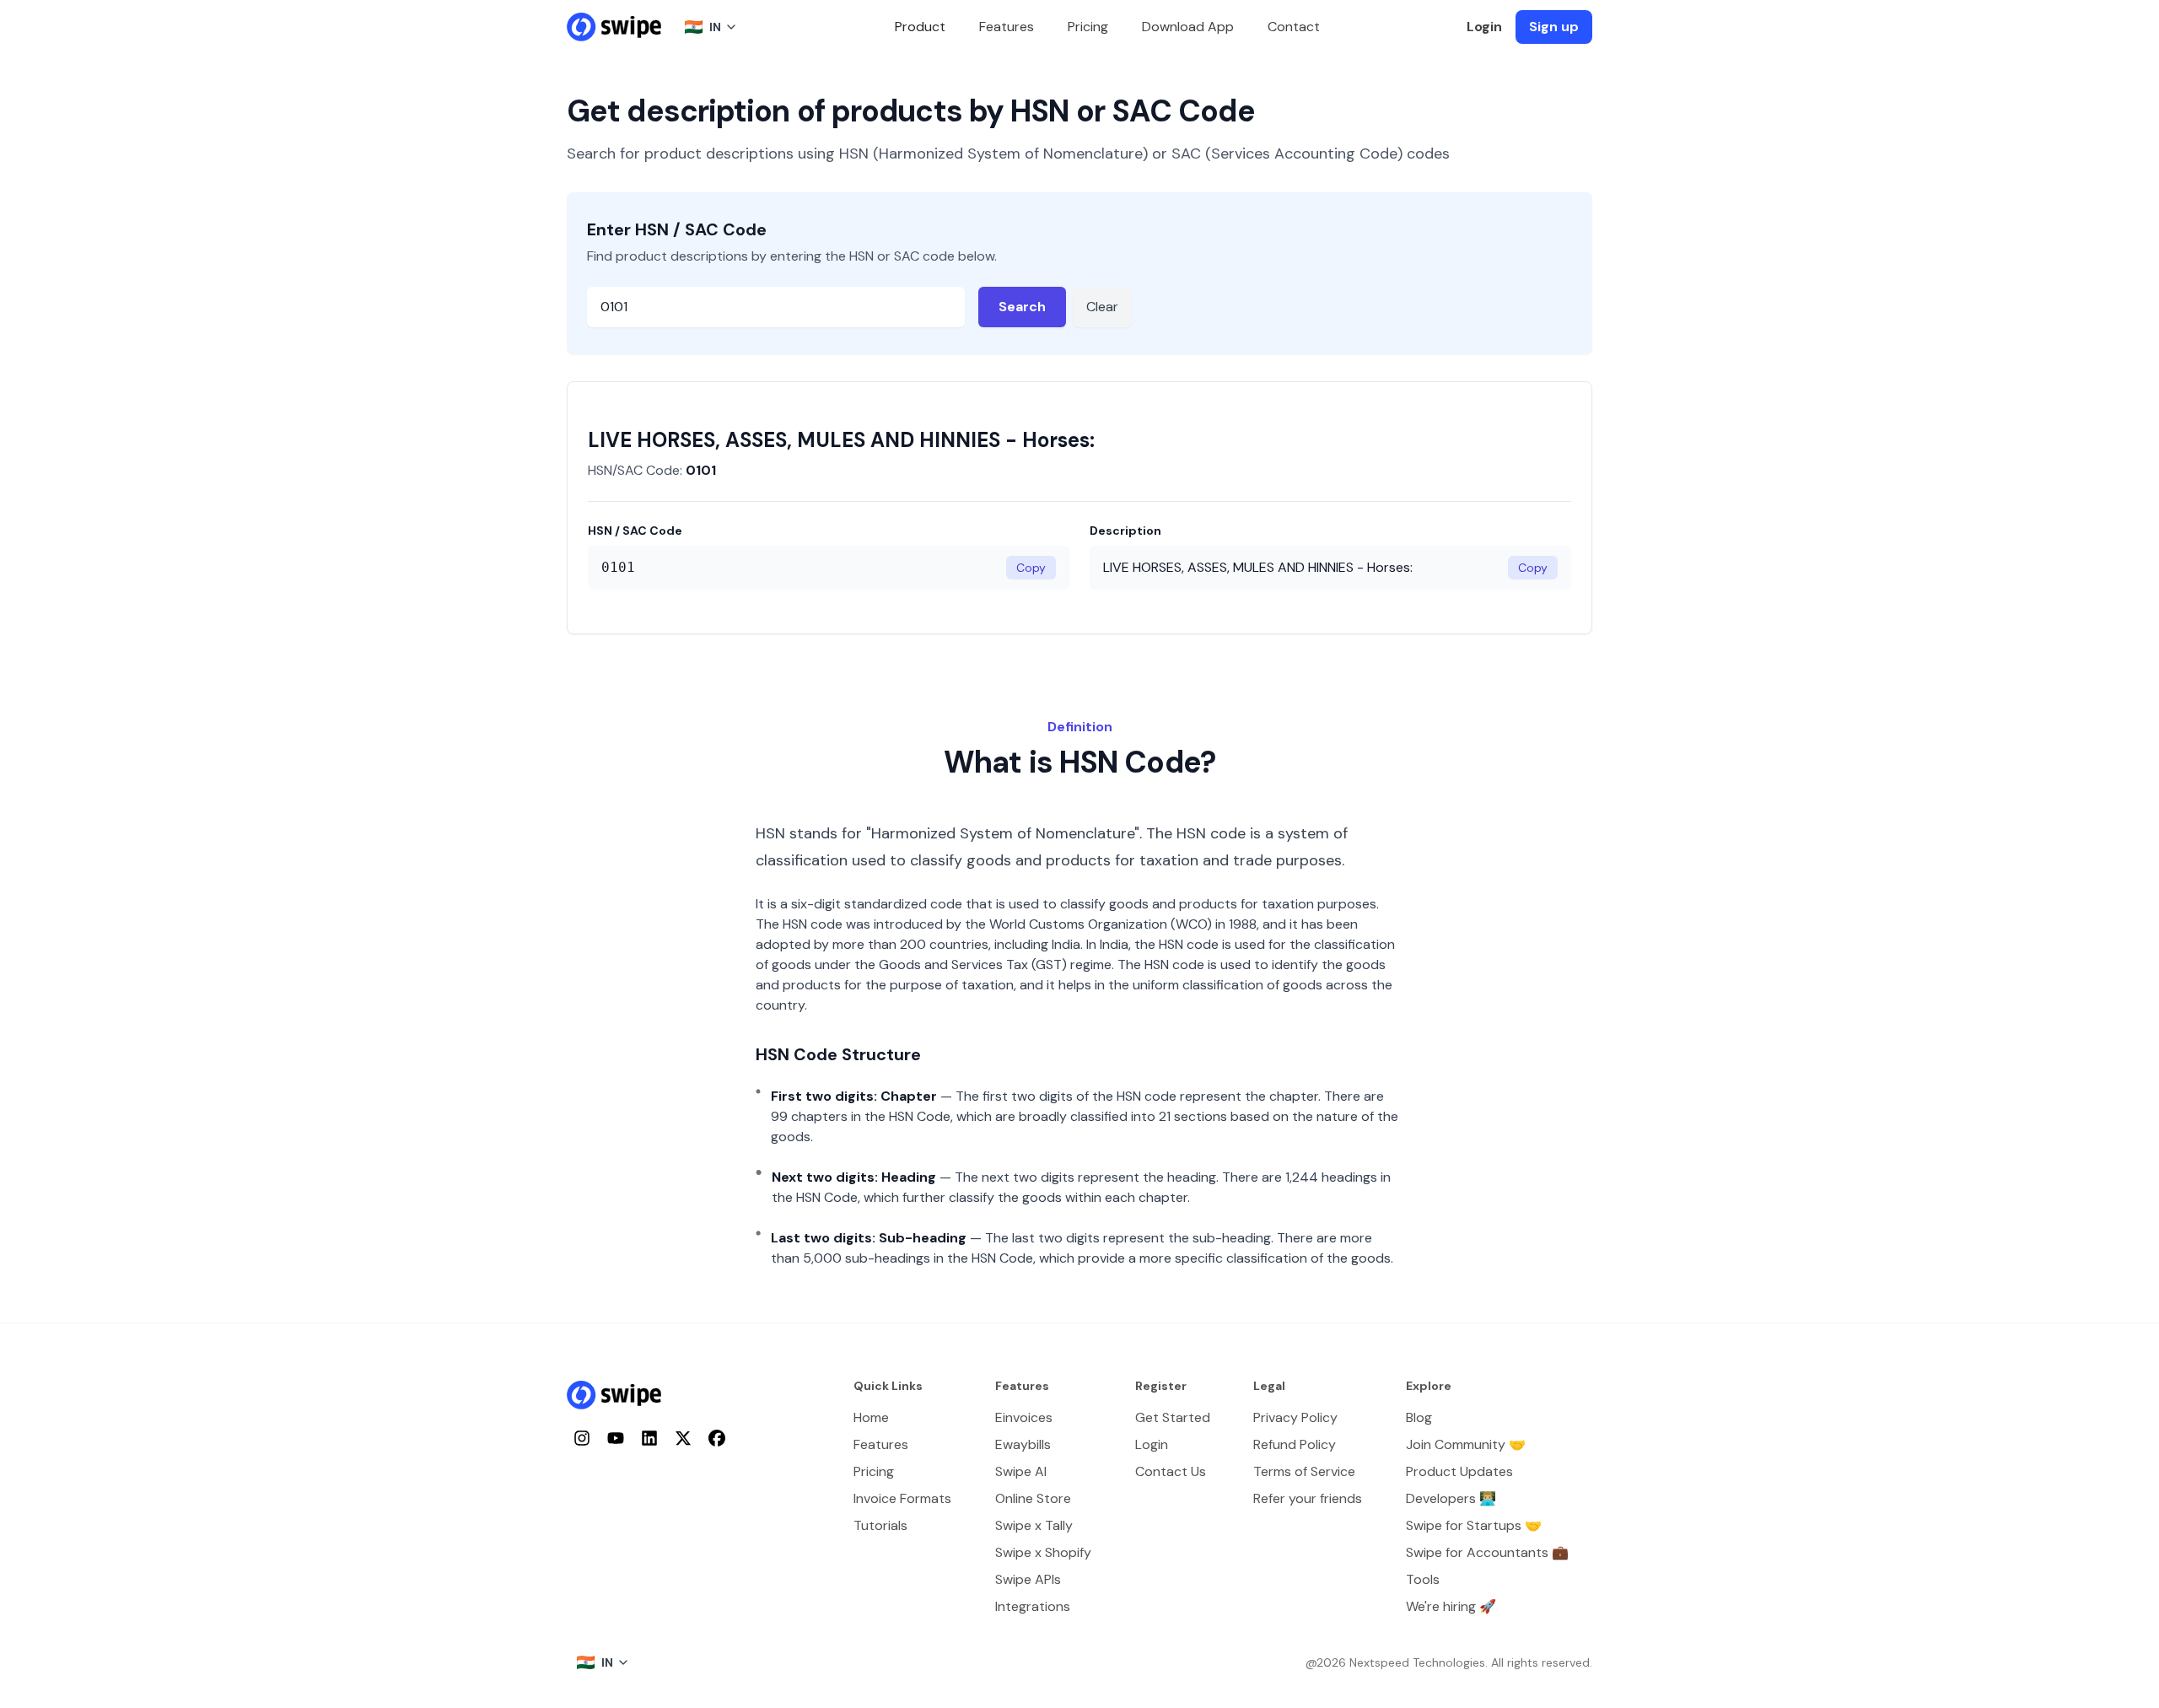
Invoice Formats (902, 1498)
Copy (1031, 568)
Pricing (1088, 27)
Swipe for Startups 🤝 (1474, 1525)
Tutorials (880, 1525)
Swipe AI (1021, 1471)
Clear (1102, 307)
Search (1022, 307)
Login (1484, 27)
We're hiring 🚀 (1451, 1606)
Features (1007, 27)
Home (871, 1417)
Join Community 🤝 (1466, 1444)
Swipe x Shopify (1043, 1552)
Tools (1423, 1579)
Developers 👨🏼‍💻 (1451, 1498)
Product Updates (1459, 1471)
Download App (1188, 27)
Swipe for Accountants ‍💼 (1487, 1552)
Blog (1419, 1417)
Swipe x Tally (1034, 1525)
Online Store (1033, 1498)
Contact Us (1171, 1471)
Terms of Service (1304, 1471)
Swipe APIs (1028, 1579)
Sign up (1554, 27)
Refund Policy (1295, 1444)
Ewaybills (1023, 1444)
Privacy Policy (1295, 1417)
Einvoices (1024, 1417)
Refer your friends (1308, 1498)
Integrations (1033, 1606)
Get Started (1173, 1417)
